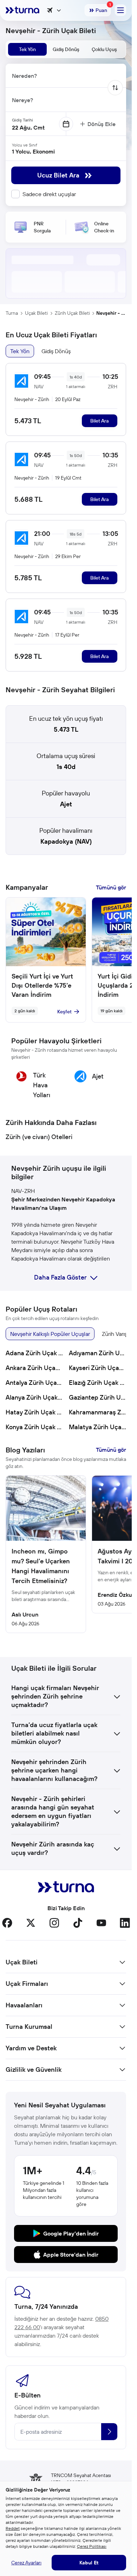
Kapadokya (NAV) (66, 841)
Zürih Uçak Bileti (72, 313)
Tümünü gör (111, 887)
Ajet (66, 804)
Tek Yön (20, 351)
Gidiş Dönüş (56, 351)
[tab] (27, 49)
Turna (12, 313)
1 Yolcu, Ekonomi (33, 151)
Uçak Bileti (36, 313)
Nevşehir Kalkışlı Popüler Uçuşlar (50, 1334)
